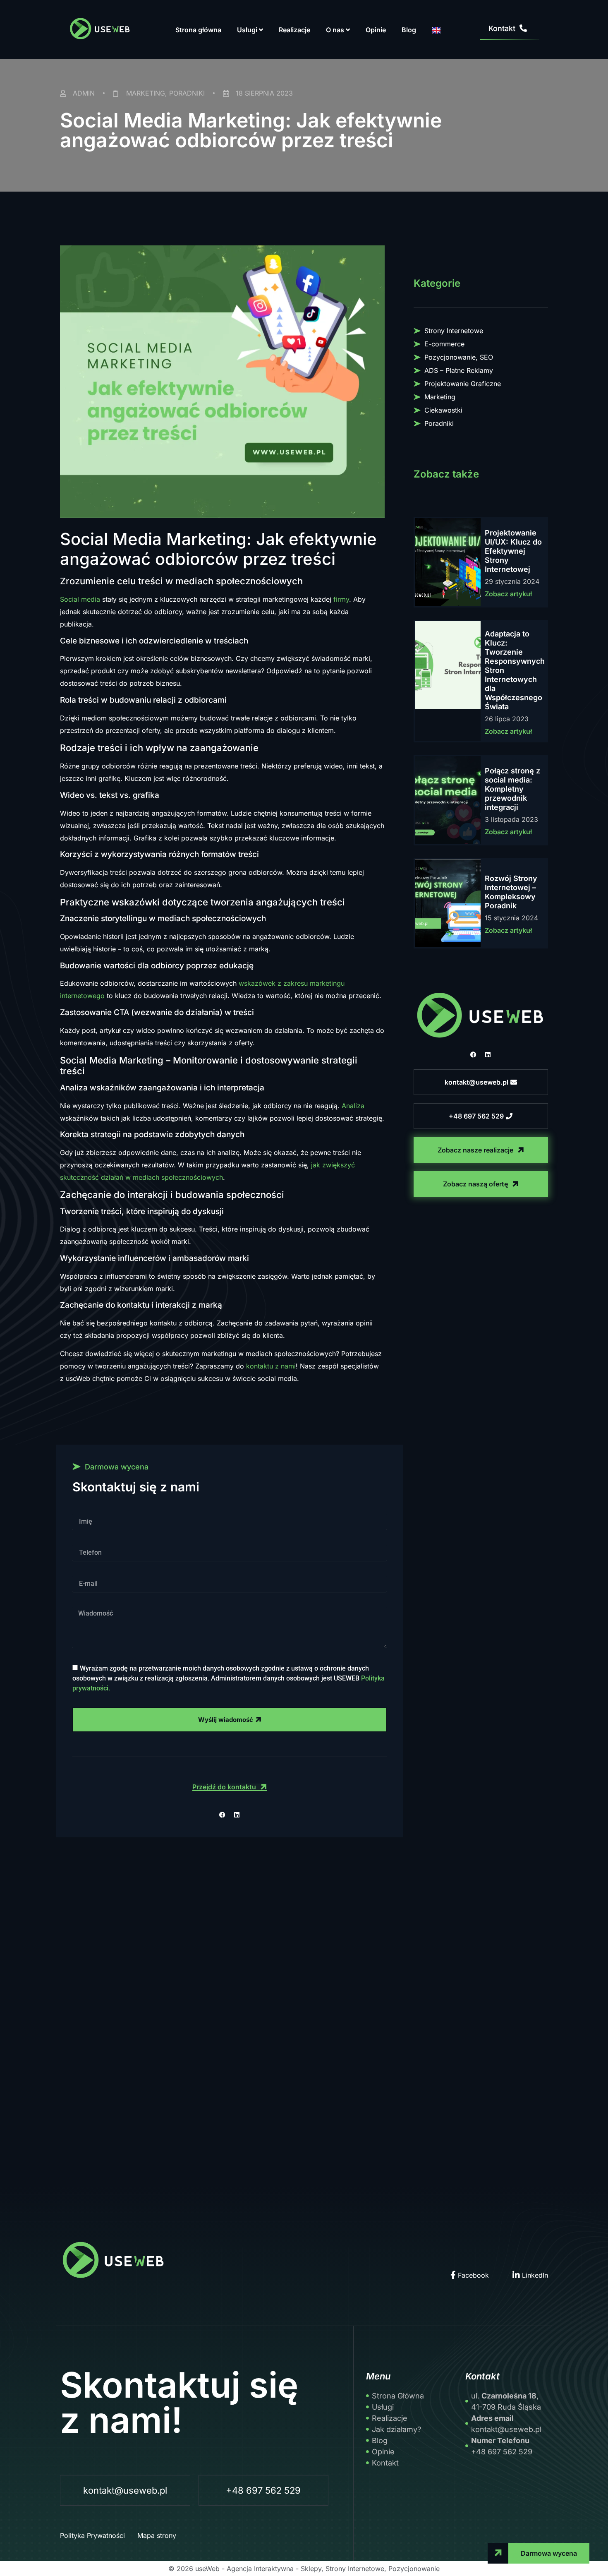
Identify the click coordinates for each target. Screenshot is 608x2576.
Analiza (353, 1106)
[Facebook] (474, 1055)
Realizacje (294, 30)
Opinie (376, 30)
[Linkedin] (488, 1055)
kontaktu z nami (271, 1366)
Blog (409, 30)
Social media (80, 599)
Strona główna (198, 30)
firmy (341, 599)
